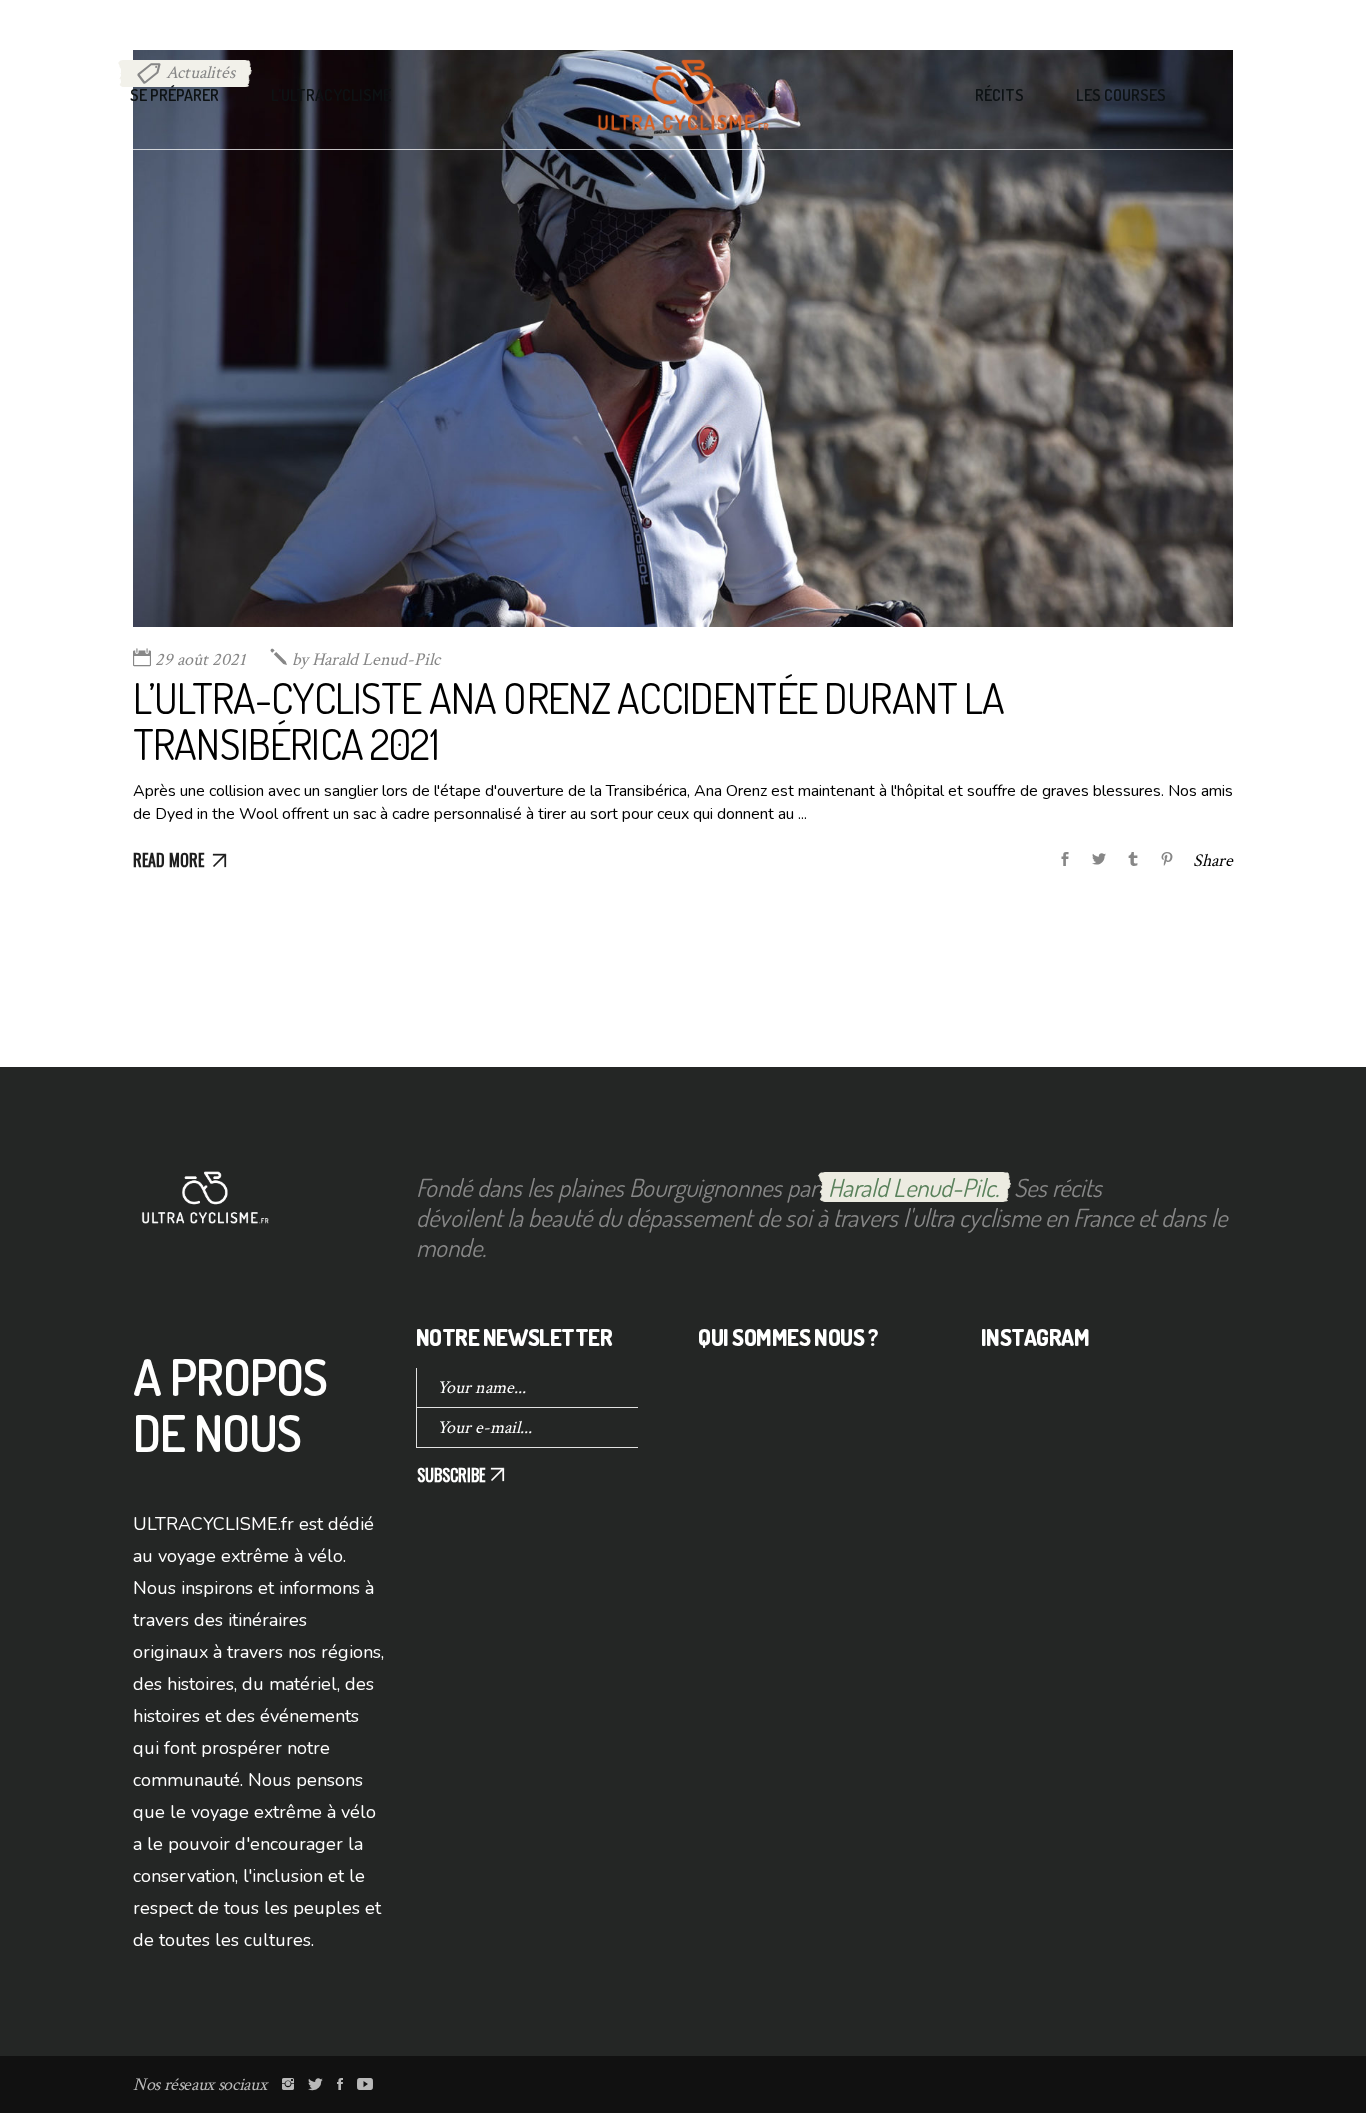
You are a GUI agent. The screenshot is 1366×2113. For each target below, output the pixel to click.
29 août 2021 (200, 659)
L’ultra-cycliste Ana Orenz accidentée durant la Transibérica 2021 (569, 720)
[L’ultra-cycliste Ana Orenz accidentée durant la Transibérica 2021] (683, 338)
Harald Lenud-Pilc (366, 659)
